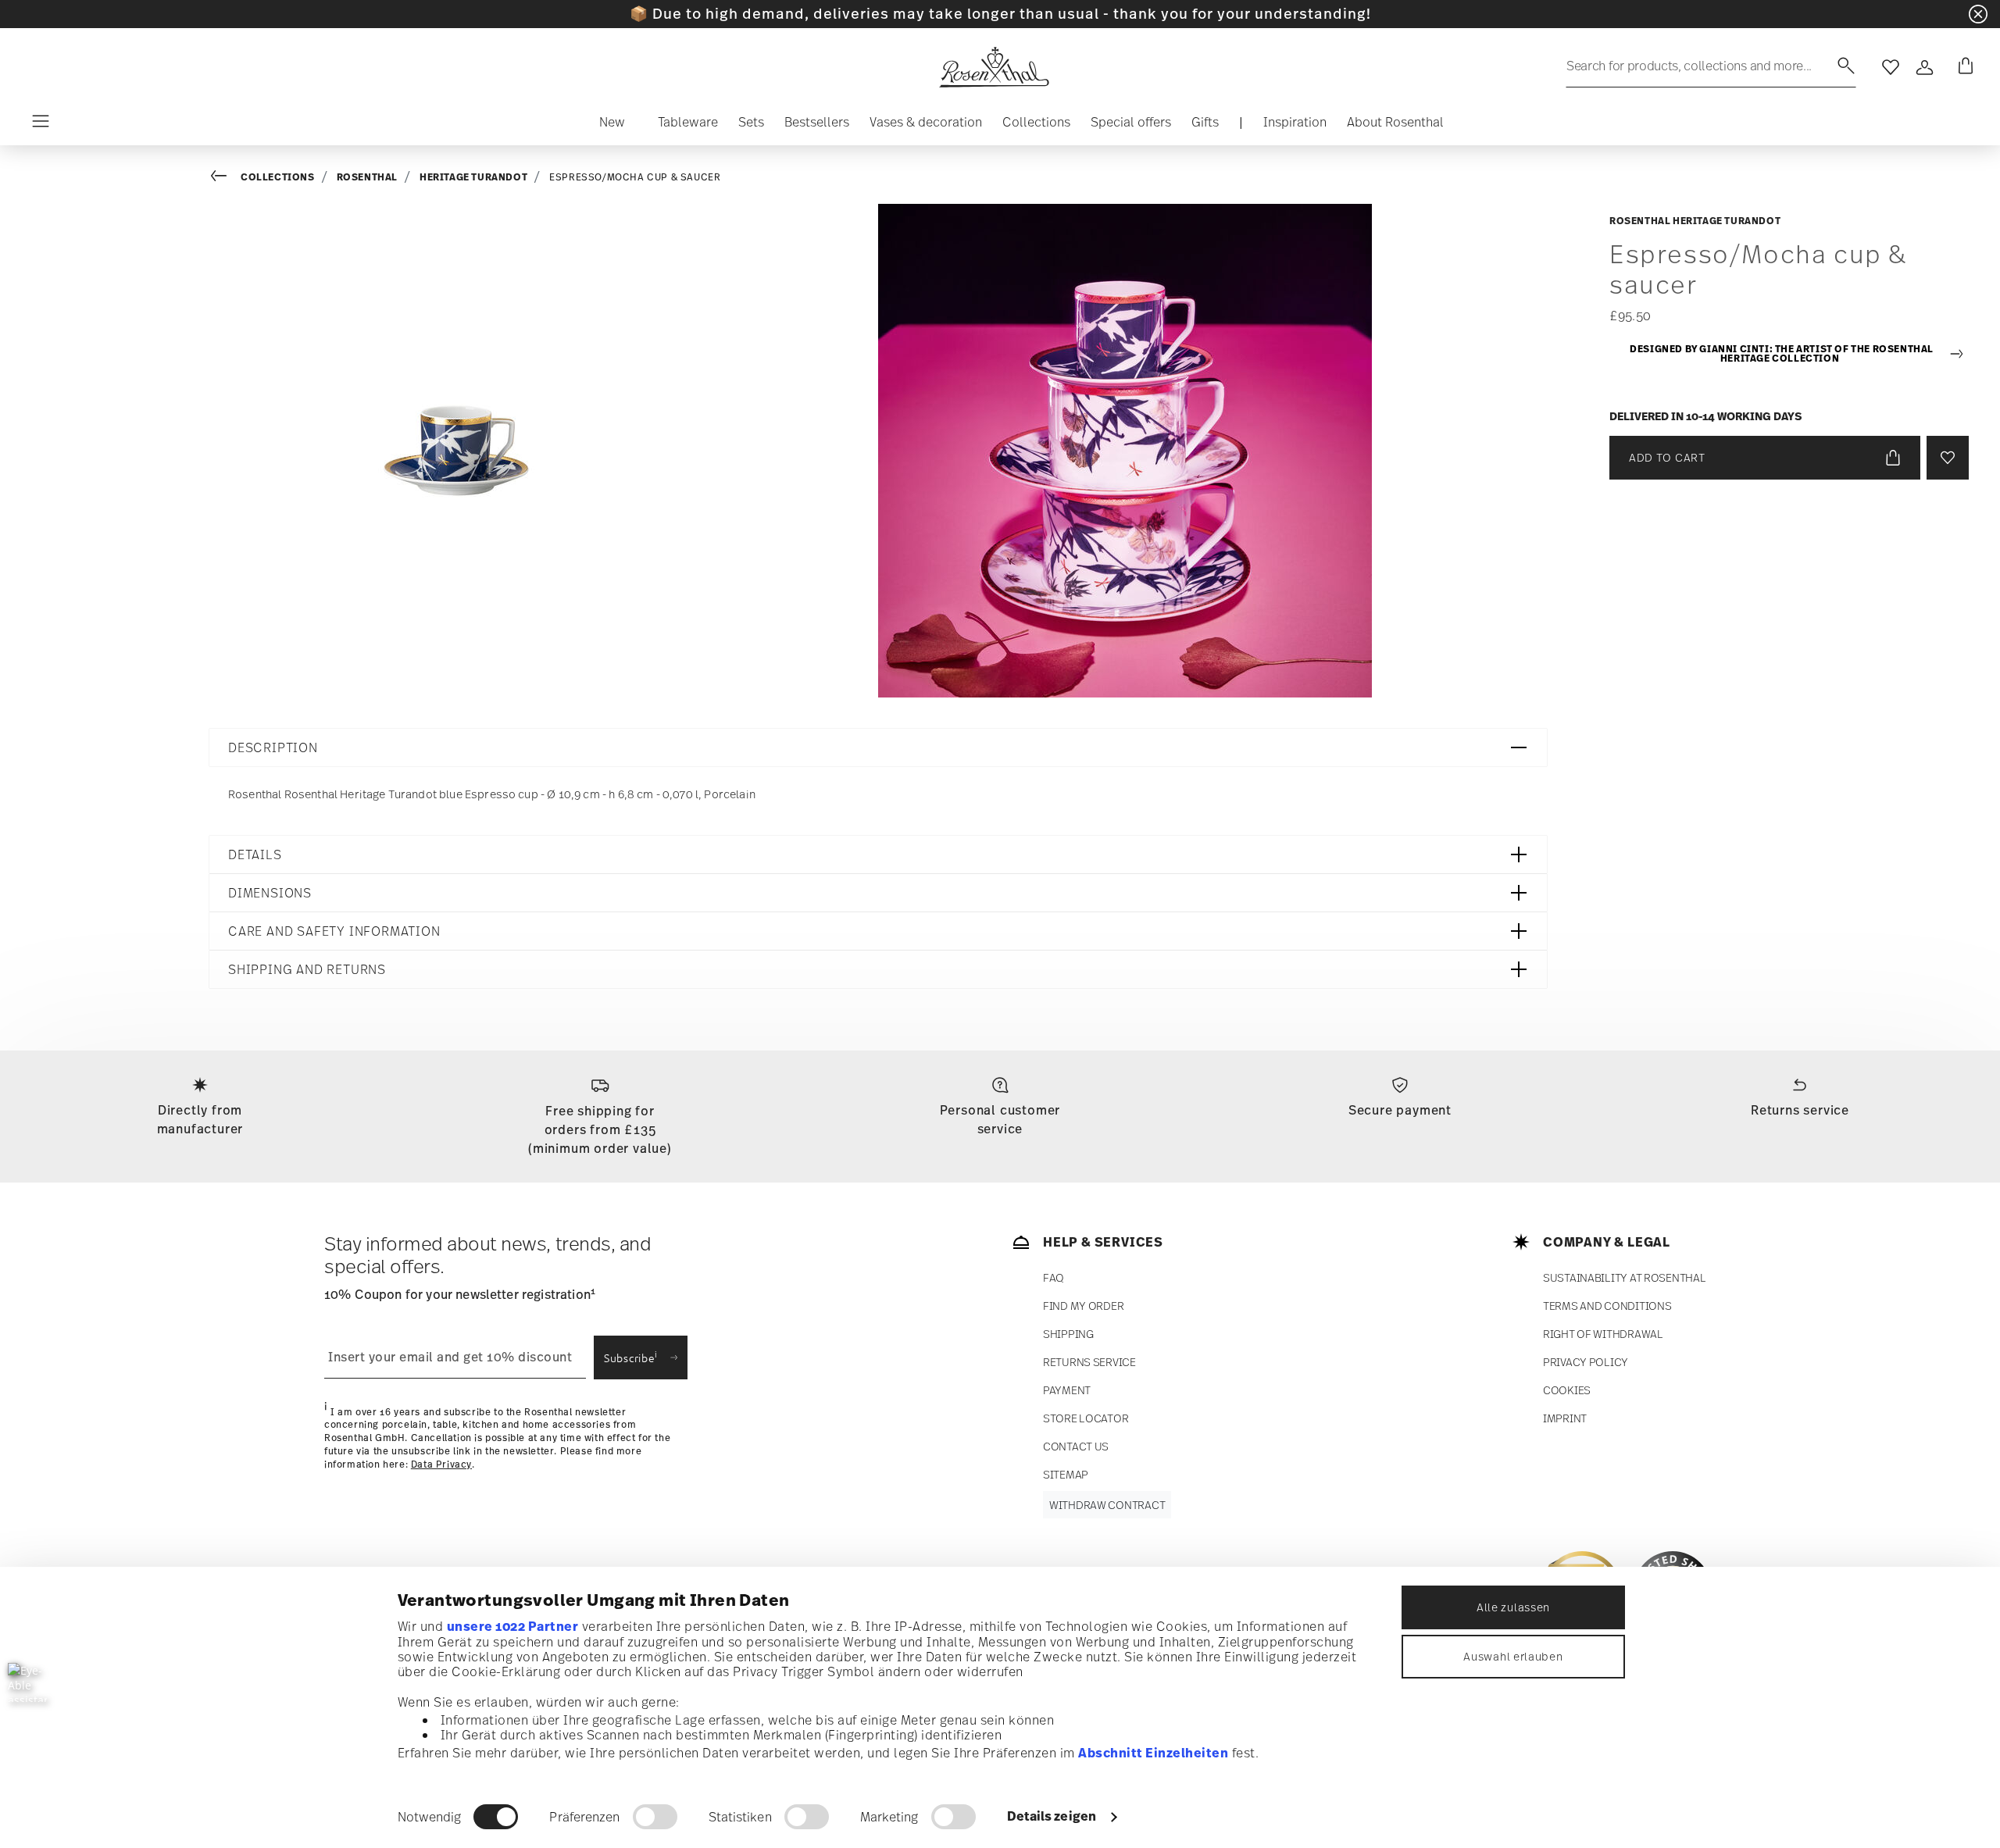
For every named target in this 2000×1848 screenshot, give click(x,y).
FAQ (1054, 1277)
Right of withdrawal (1603, 1334)
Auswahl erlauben (1513, 1656)
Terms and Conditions (1607, 1306)
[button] (612, 126)
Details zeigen (1052, 1816)
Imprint (1565, 1418)
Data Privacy (441, 1464)
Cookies (1567, 1390)
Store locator (1086, 1418)
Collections (278, 177)
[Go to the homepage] (994, 67)
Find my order (1083, 1306)
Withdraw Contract (1107, 1505)
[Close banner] (1978, 14)
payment (1067, 1390)
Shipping (1068, 1334)
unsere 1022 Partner (513, 1626)
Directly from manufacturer (200, 1119)
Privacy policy (1586, 1362)
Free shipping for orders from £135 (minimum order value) (600, 1129)
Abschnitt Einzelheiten (1153, 1753)
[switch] (655, 1817)
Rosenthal (367, 177)
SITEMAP (1066, 1474)
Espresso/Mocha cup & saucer (635, 177)
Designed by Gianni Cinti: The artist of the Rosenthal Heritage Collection (1782, 354)
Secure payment (1400, 1110)
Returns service (1800, 1110)
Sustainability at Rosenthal (1624, 1277)
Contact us (1076, 1446)
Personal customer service (1000, 1119)
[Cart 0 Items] (1962, 67)
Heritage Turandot (473, 177)
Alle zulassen (1513, 1607)
